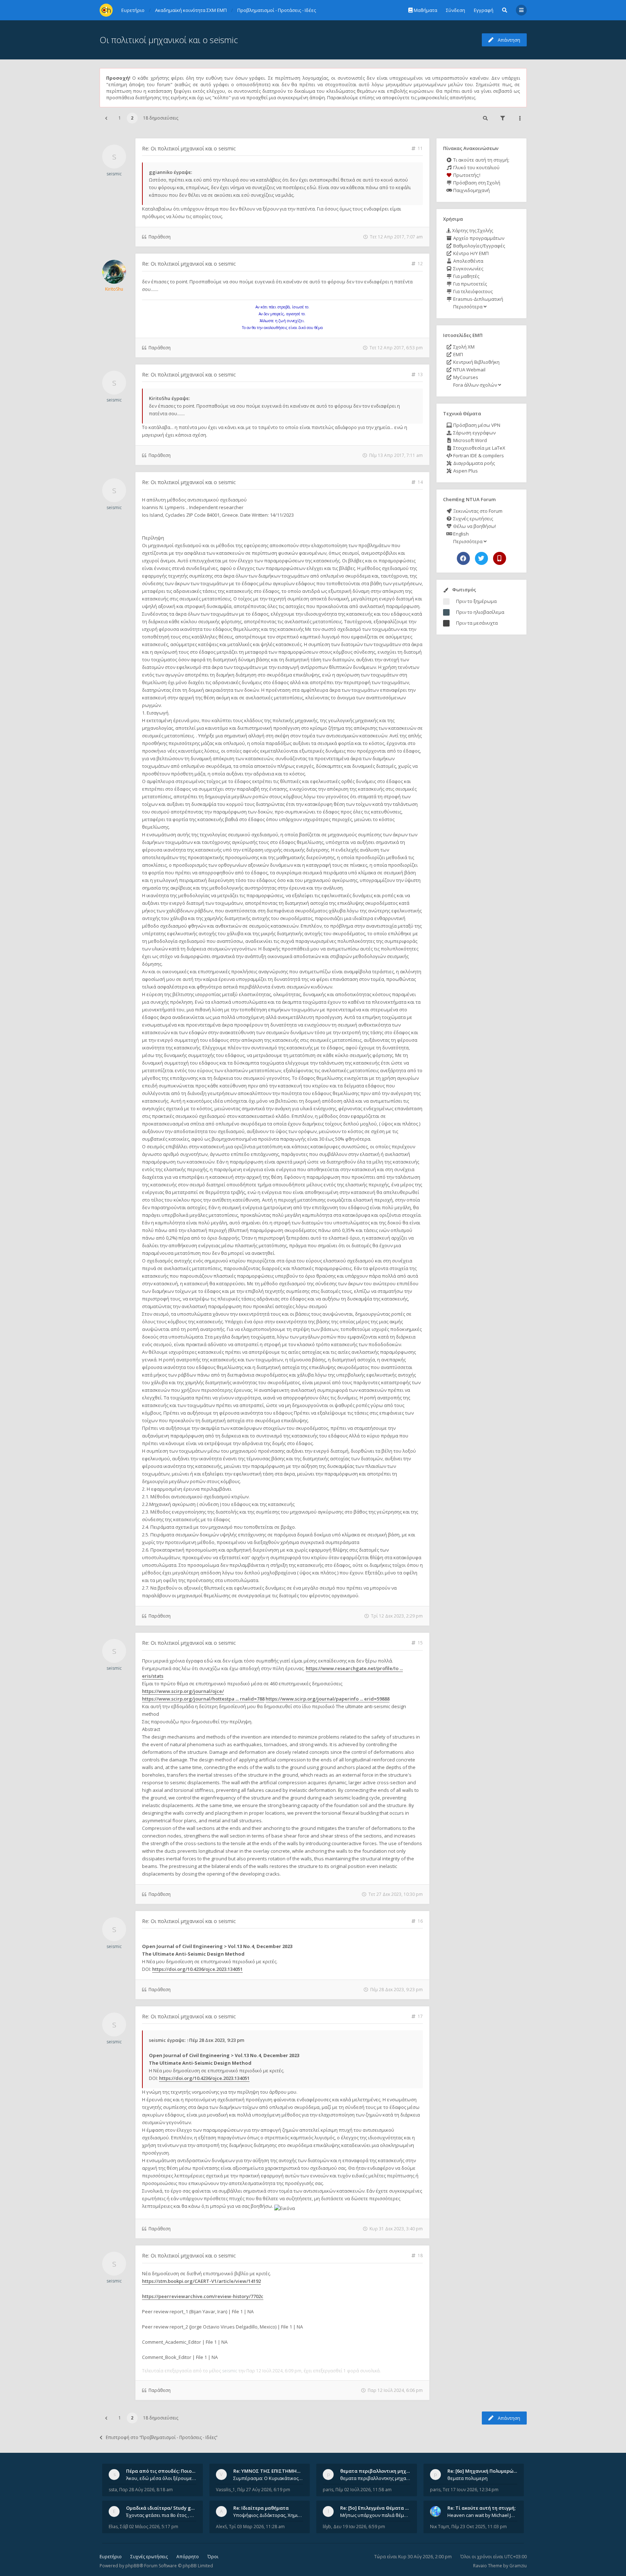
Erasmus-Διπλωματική (478, 299)
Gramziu (518, 2566)
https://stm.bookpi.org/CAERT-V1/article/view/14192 (201, 2281)
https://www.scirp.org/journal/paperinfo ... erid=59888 (327, 1699)
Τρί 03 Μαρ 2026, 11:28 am (257, 2527)
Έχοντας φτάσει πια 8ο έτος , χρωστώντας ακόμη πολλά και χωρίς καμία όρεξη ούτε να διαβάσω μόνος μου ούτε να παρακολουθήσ (161, 2515)
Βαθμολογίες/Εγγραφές (479, 246)
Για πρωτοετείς (470, 284)
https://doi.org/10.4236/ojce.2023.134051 (197, 1969)
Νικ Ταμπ (440, 2527)
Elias (113, 2527)
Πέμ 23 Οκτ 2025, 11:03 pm (479, 2527)
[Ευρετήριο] (106, 10)
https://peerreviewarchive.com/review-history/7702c (203, 2296)
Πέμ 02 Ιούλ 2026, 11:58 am (364, 2490)
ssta (113, 2490)
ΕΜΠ (458, 354)
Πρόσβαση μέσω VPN (476, 425)
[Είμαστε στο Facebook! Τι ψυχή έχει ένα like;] (463, 558)
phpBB (132, 2566)
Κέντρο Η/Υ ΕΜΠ (470, 253)
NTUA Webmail (469, 370)
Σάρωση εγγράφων (474, 433)
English (460, 534)
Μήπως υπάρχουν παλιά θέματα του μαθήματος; (375, 2515)
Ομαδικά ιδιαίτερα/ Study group (164, 2508)
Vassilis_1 (226, 2490)
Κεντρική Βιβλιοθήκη (476, 362)
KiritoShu (114, 289)
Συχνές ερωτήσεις (473, 519)
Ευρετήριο (111, 2557)
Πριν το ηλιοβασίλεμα (480, 612)
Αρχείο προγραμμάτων (478, 238)
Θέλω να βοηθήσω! (474, 526)
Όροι (213, 2557)
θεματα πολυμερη (468, 2478)
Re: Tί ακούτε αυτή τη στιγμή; (481, 2508)
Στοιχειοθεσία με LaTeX (479, 448)
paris (328, 2490)
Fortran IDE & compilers (478, 455)
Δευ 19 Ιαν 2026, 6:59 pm (359, 2527)
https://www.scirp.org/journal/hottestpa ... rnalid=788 (203, 1699)
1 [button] (120, 118)
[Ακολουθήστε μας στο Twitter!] (481, 558)
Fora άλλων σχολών (475, 385)
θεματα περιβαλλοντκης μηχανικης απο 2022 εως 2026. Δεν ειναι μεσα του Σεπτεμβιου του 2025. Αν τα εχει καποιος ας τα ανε (375, 2478)
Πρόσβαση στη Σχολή (476, 183)
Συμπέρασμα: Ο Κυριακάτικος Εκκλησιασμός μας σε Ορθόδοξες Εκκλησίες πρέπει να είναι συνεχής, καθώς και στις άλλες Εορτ (268, 2478)
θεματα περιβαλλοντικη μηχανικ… (380, 2471)
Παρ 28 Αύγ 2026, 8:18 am (146, 2490)
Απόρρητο (188, 2557)
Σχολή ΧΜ (463, 347)
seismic (114, 174)
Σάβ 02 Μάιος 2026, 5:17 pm (149, 2527)
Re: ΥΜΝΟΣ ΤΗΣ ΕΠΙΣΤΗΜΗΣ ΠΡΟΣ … (276, 2471)
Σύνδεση (456, 10)
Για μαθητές (466, 276)
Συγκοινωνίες (468, 269)
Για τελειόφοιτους (472, 291)
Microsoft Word (470, 440)
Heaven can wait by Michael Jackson (483, 2515)
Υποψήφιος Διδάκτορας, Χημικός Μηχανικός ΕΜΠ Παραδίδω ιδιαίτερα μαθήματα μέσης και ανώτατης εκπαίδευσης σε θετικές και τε (268, 2515)
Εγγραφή (484, 10)
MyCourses (465, 377)
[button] (106, 118)
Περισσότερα (468, 307)
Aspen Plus (465, 471)
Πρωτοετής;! (466, 175)
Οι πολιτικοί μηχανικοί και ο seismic (169, 40)
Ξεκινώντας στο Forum (477, 511)
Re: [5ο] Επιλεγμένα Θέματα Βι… (377, 2508)
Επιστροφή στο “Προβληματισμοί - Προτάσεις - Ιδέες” (162, 2437)
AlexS (221, 2527)
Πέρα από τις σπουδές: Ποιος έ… (164, 2471)
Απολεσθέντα (468, 261)
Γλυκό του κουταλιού (476, 167)
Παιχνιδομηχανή (471, 190)
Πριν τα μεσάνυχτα (477, 623)
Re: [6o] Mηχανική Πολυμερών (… (485, 2471)
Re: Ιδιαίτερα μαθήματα (261, 2508)
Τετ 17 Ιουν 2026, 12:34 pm (471, 2490)
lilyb (327, 2527)
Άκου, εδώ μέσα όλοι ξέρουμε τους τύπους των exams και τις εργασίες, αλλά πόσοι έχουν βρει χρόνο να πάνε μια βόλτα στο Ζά (161, 2478)
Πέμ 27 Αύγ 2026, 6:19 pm (264, 2490)
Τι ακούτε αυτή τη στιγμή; (481, 160)
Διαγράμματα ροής (473, 463)
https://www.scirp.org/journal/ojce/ (183, 1691)
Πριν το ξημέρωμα (476, 601)
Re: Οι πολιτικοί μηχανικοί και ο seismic (189, 148)
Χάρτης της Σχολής (472, 230)
